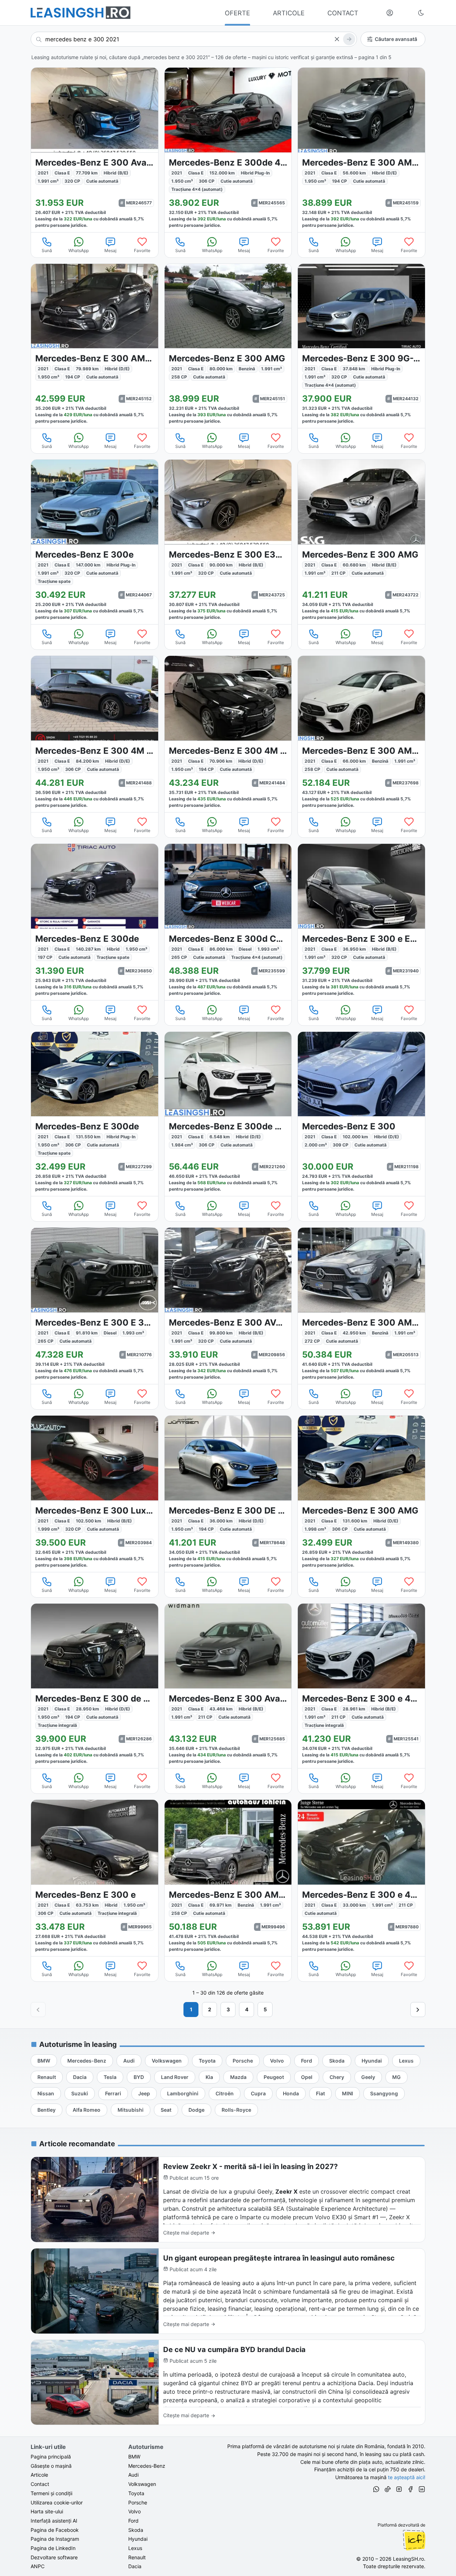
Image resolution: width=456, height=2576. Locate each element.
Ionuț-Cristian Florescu (414, 2540)
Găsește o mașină (51, 2466)
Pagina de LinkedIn (53, 2548)
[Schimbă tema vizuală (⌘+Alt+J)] (421, 13)
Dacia (135, 2566)
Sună (47, 250)
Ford (133, 2521)
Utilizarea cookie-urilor (57, 2502)
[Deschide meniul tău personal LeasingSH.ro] (390, 13)
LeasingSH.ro (408, 2559)
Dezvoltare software (54, 2557)
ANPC (38, 2566)
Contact (40, 2484)
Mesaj (110, 250)
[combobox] (194, 39)
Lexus (135, 2548)
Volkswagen (142, 2484)
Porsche (138, 2502)
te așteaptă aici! (407, 2477)
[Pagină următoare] (418, 2010)
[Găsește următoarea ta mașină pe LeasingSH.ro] (81, 13)
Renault (137, 2557)
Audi (133, 2475)
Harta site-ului (47, 2511)
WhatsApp (79, 250)
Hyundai (138, 2539)
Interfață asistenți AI (54, 2521)
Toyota (136, 2493)
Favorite (142, 250)
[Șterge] (337, 39)
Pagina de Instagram (55, 2539)
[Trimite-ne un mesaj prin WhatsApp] (376, 2490)
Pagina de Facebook (55, 2530)
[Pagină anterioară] (38, 2010)
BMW (134, 2457)
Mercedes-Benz (147, 2466)
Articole (39, 2475)
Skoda (136, 2530)
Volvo (134, 2511)
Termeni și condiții (51, 2493)
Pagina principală (51, 2457)
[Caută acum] (349, 39)
